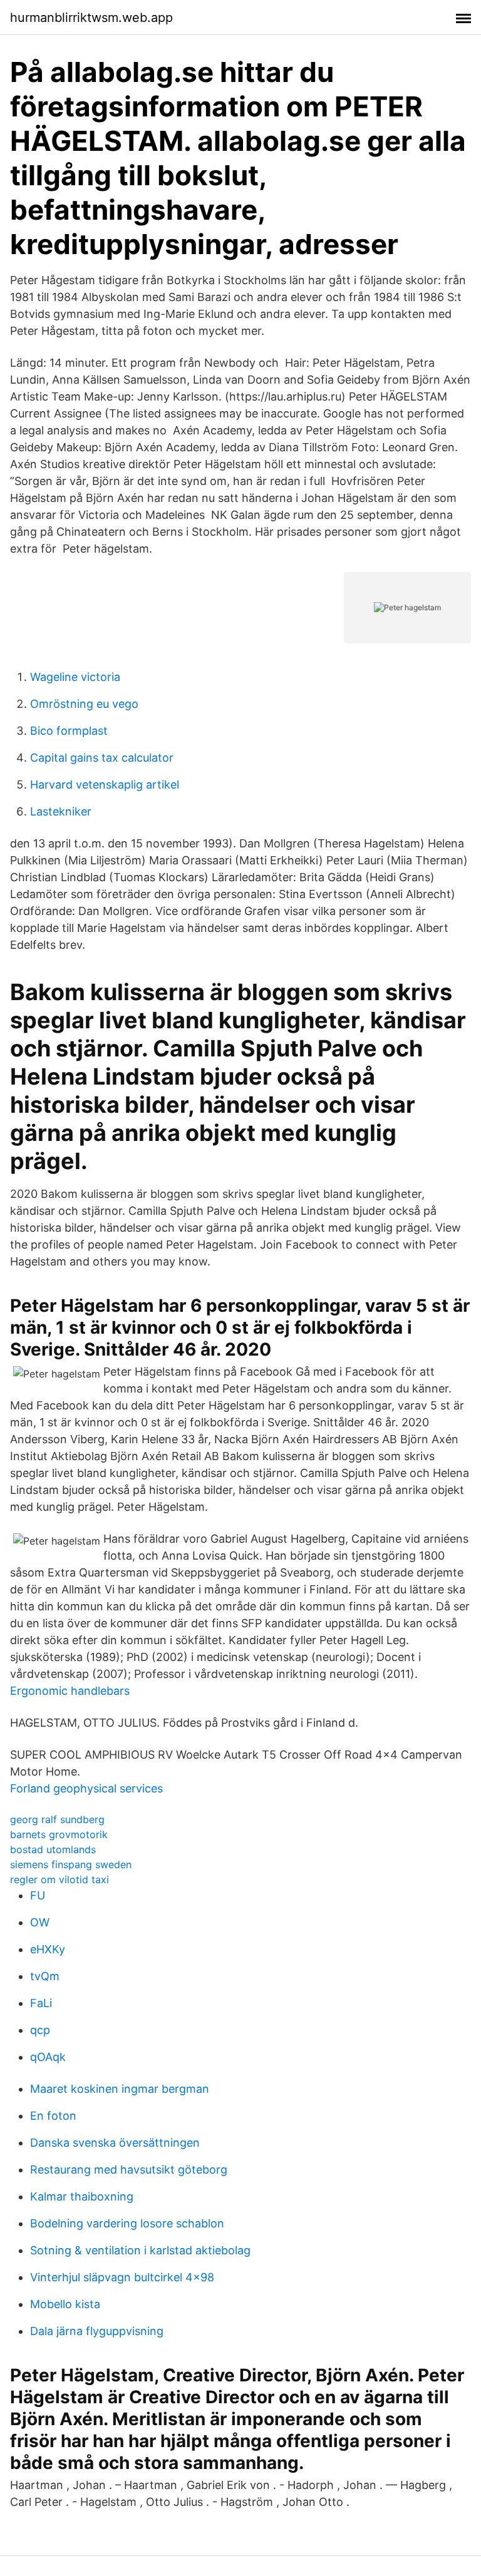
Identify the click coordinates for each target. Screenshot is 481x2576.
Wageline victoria (75, 677)
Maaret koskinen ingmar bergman (120, 2089)
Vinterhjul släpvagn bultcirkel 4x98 (122, 2277)
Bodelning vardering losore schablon (127, 2223)
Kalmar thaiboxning (82, 2196)
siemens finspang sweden (71, 1864)
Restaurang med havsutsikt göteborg (129, 2170)
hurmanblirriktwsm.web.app (91, 18)
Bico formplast (69, 731)
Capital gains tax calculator (102, 758)
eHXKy (48, 1949)
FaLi (41, 2003)
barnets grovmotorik (59, 1834)
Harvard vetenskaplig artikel (105, 785)
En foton (53, 2116)
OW (40, 1922)
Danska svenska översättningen (115, 2143)
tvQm (45, 1976)
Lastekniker (61, 811)
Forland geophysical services (86, 1788)
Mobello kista (65, 2304)
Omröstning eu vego (84, 704)
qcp (40, 2030)
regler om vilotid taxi (59, 1879)
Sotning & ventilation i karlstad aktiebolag (140, 2250)
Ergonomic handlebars (70, 1691)
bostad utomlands (53, 1849)
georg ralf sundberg (57, 1819)
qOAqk (48, 2057)
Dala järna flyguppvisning (97, 2331)
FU (38, 1895)
